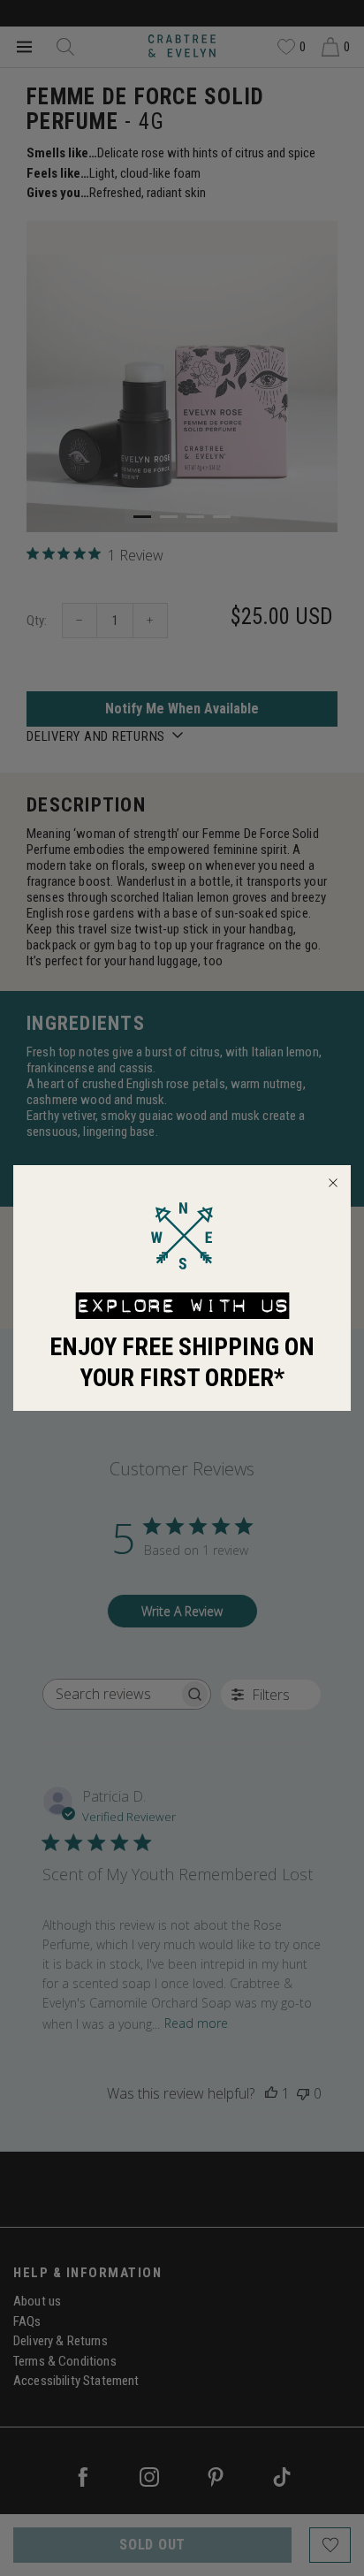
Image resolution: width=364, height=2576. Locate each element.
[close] (333, 1183)
